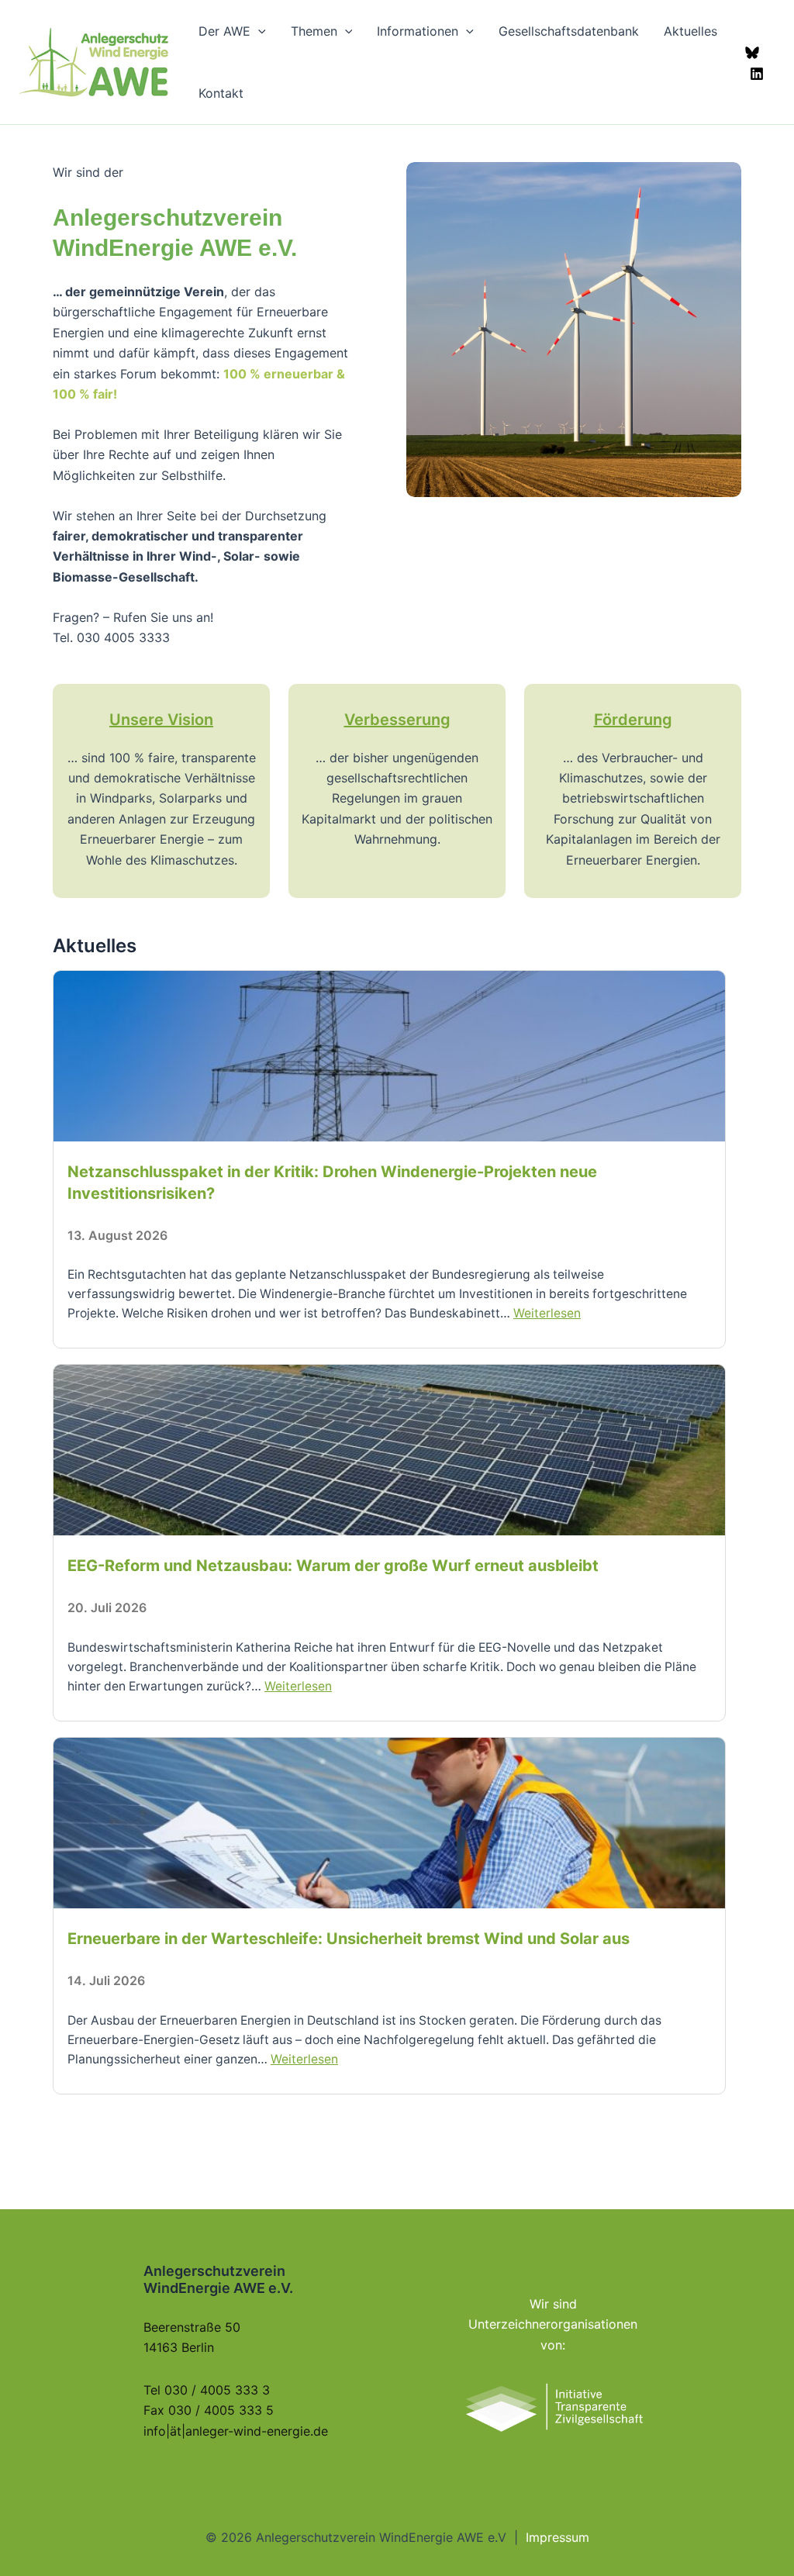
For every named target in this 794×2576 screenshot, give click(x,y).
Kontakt (221, 93)
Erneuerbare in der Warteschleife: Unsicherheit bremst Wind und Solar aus (349, 1939)
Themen (314, 31)
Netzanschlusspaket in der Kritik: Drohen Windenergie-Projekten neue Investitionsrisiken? (332, 1183)
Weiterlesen (547, 1313)
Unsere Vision (161, 720)
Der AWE (224, 31)
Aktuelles (690, 31)
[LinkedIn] (757, 74)
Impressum (558, 2537)
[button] (258, 31)
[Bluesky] (752, 53)
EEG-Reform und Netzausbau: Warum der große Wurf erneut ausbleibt (333, 1566)
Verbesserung (397, 720)
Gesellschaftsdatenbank (569, 31)
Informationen (418, 31)
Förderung (633, 720)
